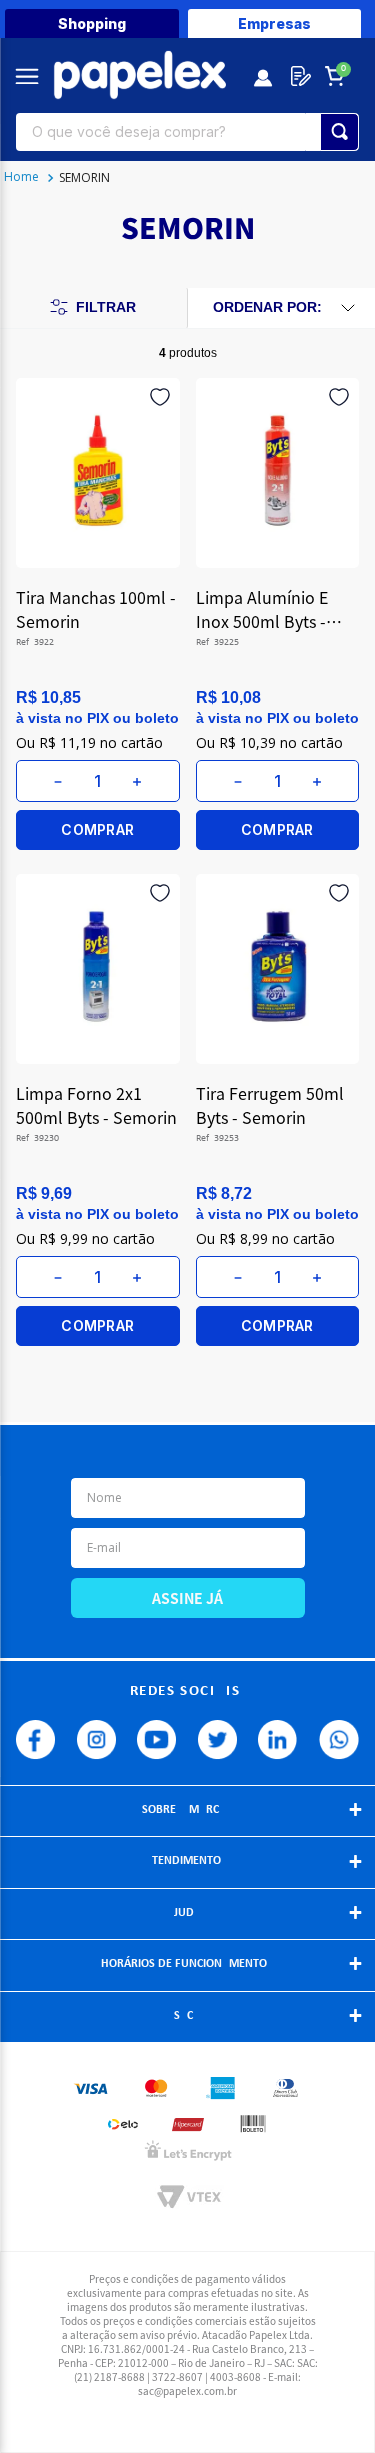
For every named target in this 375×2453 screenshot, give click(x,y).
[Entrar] (264, 76)
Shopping (92, 23)
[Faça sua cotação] (297, 76)
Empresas (274, 23)
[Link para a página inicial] (21, 178)
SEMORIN (84, 177)
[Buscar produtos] (339, 132)
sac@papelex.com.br (187, 2390)
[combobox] (187, 132)
